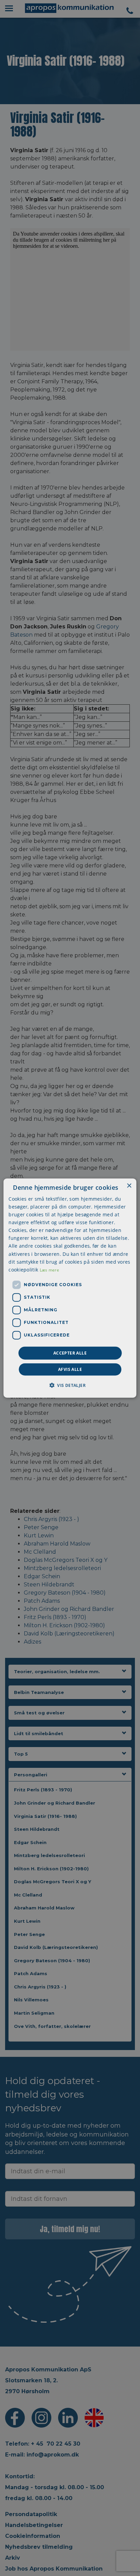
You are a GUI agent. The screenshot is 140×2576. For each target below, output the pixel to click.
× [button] (129, 1186)
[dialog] (70, 1288)
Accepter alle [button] (70, 1353)
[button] (70, 1385)
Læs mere (49, 1270)
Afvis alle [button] (70, 1369)
